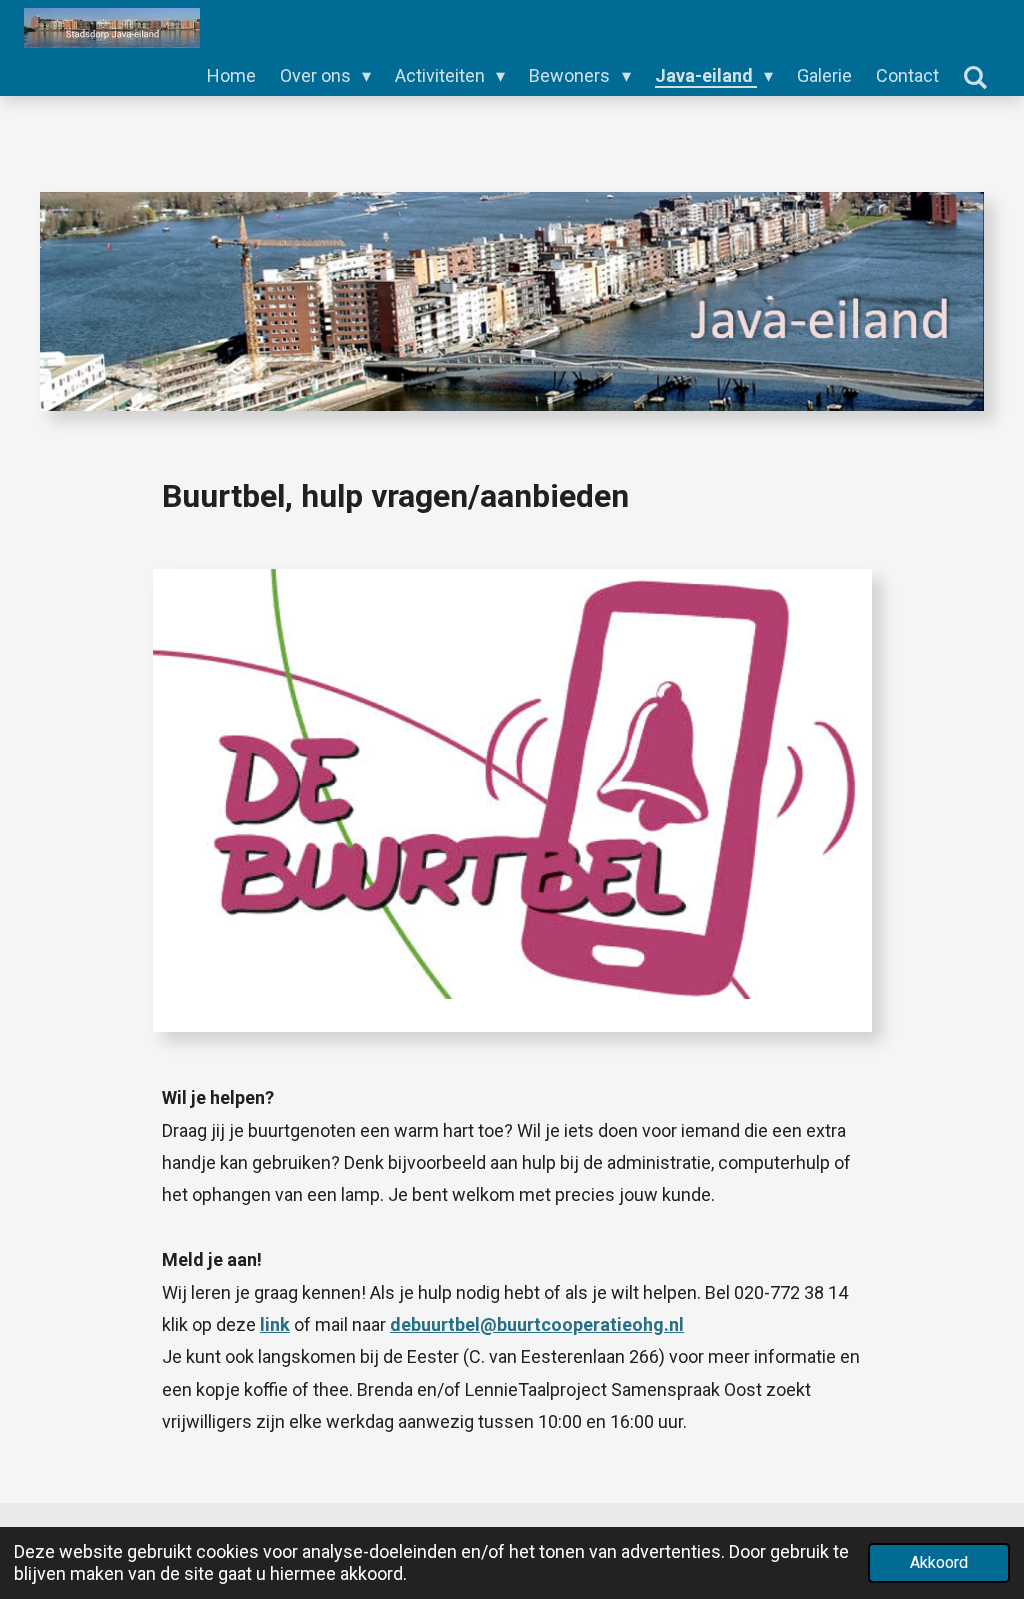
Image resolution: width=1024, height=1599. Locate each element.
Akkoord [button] (939, 1562)
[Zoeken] (975, 77)
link (275, 1324)
